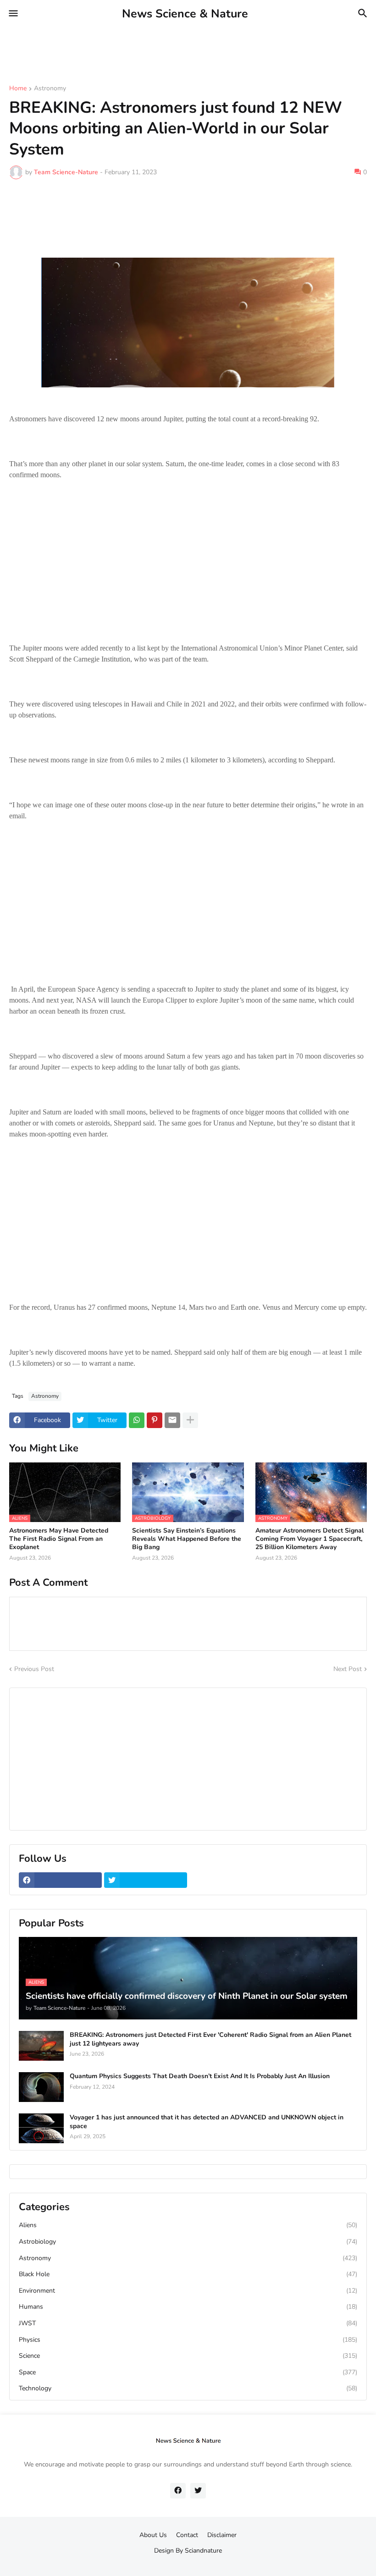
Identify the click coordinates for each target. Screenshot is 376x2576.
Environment (188, 2291)
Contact (187, 2535)
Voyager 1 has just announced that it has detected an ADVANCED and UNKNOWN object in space (207, 2122)
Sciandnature (203, 2551)
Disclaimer (222, 2535)
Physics (188, 2340)
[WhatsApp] (137, 1420)
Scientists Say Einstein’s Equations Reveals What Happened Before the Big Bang (187, 1539)
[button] (13, 14)
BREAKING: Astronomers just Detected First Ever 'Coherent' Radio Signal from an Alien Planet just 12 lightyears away (210, 2039)
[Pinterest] (155, 1420)
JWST (188, 2323)
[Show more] (190, 1420)
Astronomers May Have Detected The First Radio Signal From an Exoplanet (59, 1539)
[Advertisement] (167, 48)
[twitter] (146, 1880)
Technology (188, 2388)
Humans (188, 2307)
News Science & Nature (185, 14)
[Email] (172, 1420)
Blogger (186, 2560)
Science (188, 2356)
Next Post (348, 1669)
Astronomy (50, 89)
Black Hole (188, 2274)
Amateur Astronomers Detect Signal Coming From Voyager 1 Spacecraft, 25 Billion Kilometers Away (310, 1539)
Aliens (188, 2225)
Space (188, 2372)
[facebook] (60, 1880)
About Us (153, 2535)
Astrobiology (188, 2242)
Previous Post (34, 1669)
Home (18, 89)
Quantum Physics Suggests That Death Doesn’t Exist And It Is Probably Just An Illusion (200, 2076)
